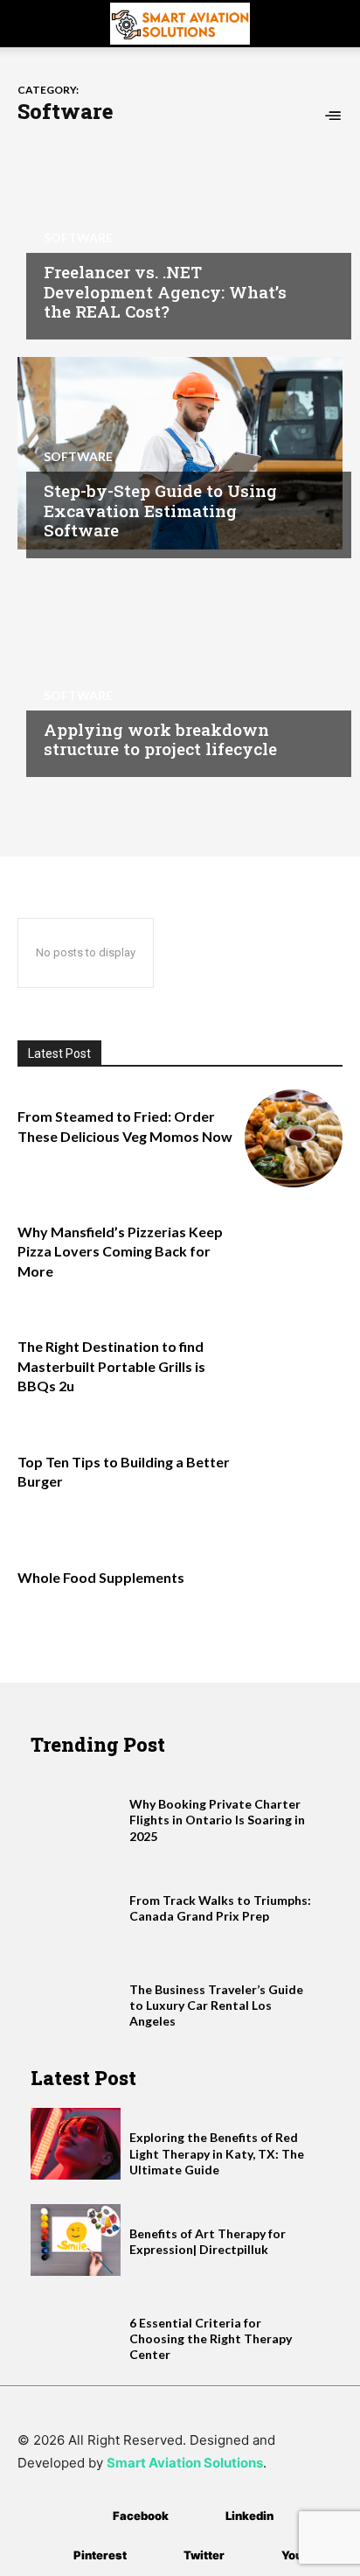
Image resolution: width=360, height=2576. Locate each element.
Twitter (204, 2555)
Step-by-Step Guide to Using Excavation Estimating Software (160, 511)
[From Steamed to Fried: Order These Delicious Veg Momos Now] (294, 1138)
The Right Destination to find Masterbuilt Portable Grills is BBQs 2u (111, 1366)
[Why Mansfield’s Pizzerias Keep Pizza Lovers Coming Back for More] (294, 1254)
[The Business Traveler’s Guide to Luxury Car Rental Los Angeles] (76, 1996)
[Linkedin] (200, 2517)
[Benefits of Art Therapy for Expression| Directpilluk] (76, 2240)
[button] (30, 24)
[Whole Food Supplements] (294, 1599)
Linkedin (249, 2516)
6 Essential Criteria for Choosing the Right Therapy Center (211, 2338)
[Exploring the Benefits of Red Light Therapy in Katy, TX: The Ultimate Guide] (76, 2144)
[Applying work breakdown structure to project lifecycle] (180, 672)
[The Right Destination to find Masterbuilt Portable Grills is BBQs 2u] (294, 1368)
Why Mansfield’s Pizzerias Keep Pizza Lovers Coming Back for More (120, 1251)
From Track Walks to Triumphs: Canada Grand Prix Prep (220, 1908)
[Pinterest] (48, 2556)
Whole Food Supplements (101, 1577)
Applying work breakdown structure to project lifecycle (160, 739)
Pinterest (100, 2555)
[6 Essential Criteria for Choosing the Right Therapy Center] (76, 2329)
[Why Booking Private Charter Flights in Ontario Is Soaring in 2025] (76, 1810)
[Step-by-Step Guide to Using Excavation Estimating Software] (180, 453)
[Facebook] (87, 2517)
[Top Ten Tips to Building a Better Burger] (294, 1484)
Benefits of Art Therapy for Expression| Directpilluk (208, 2241)
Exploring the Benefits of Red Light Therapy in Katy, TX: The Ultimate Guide (217, 2153)
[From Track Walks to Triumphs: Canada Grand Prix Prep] (76, 1907)
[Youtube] (256, 2556)
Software (78, 238)
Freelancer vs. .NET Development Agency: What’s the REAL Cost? (165, 292)
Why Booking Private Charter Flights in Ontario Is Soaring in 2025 (217, 1820)
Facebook (141, 2516)
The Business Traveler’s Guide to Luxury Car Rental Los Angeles (216, 2005)
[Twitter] (158, 2556)
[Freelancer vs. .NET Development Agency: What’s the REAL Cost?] (180, 234)
